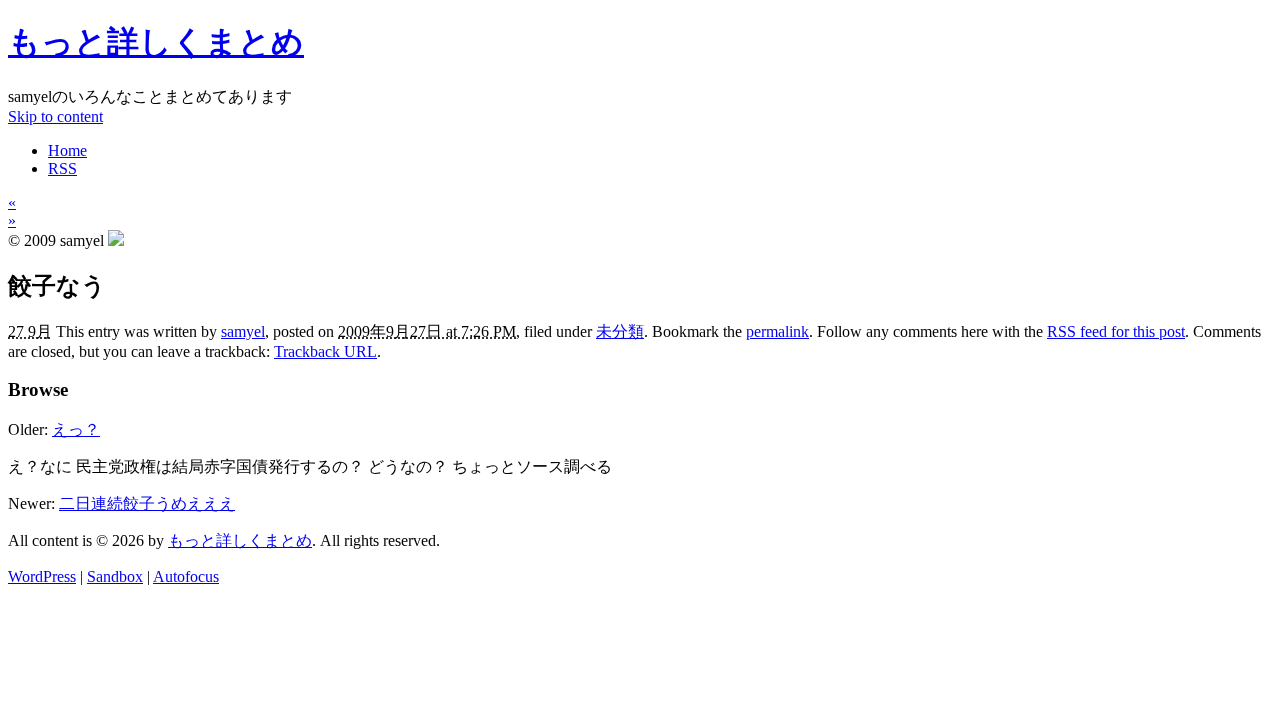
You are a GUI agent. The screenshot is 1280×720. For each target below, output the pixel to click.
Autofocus (186, 576)
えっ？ (76, 429)
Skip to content (55, 116)
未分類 (620, 331)
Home (67, 150)
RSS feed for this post (1116, 331)
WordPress (42, 576)
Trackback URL (325, 351)
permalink (777, 331)
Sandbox (115, 576)
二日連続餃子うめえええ (147, 503)
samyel (243, 331)
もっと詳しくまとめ (156, 42)
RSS (62, 168)
